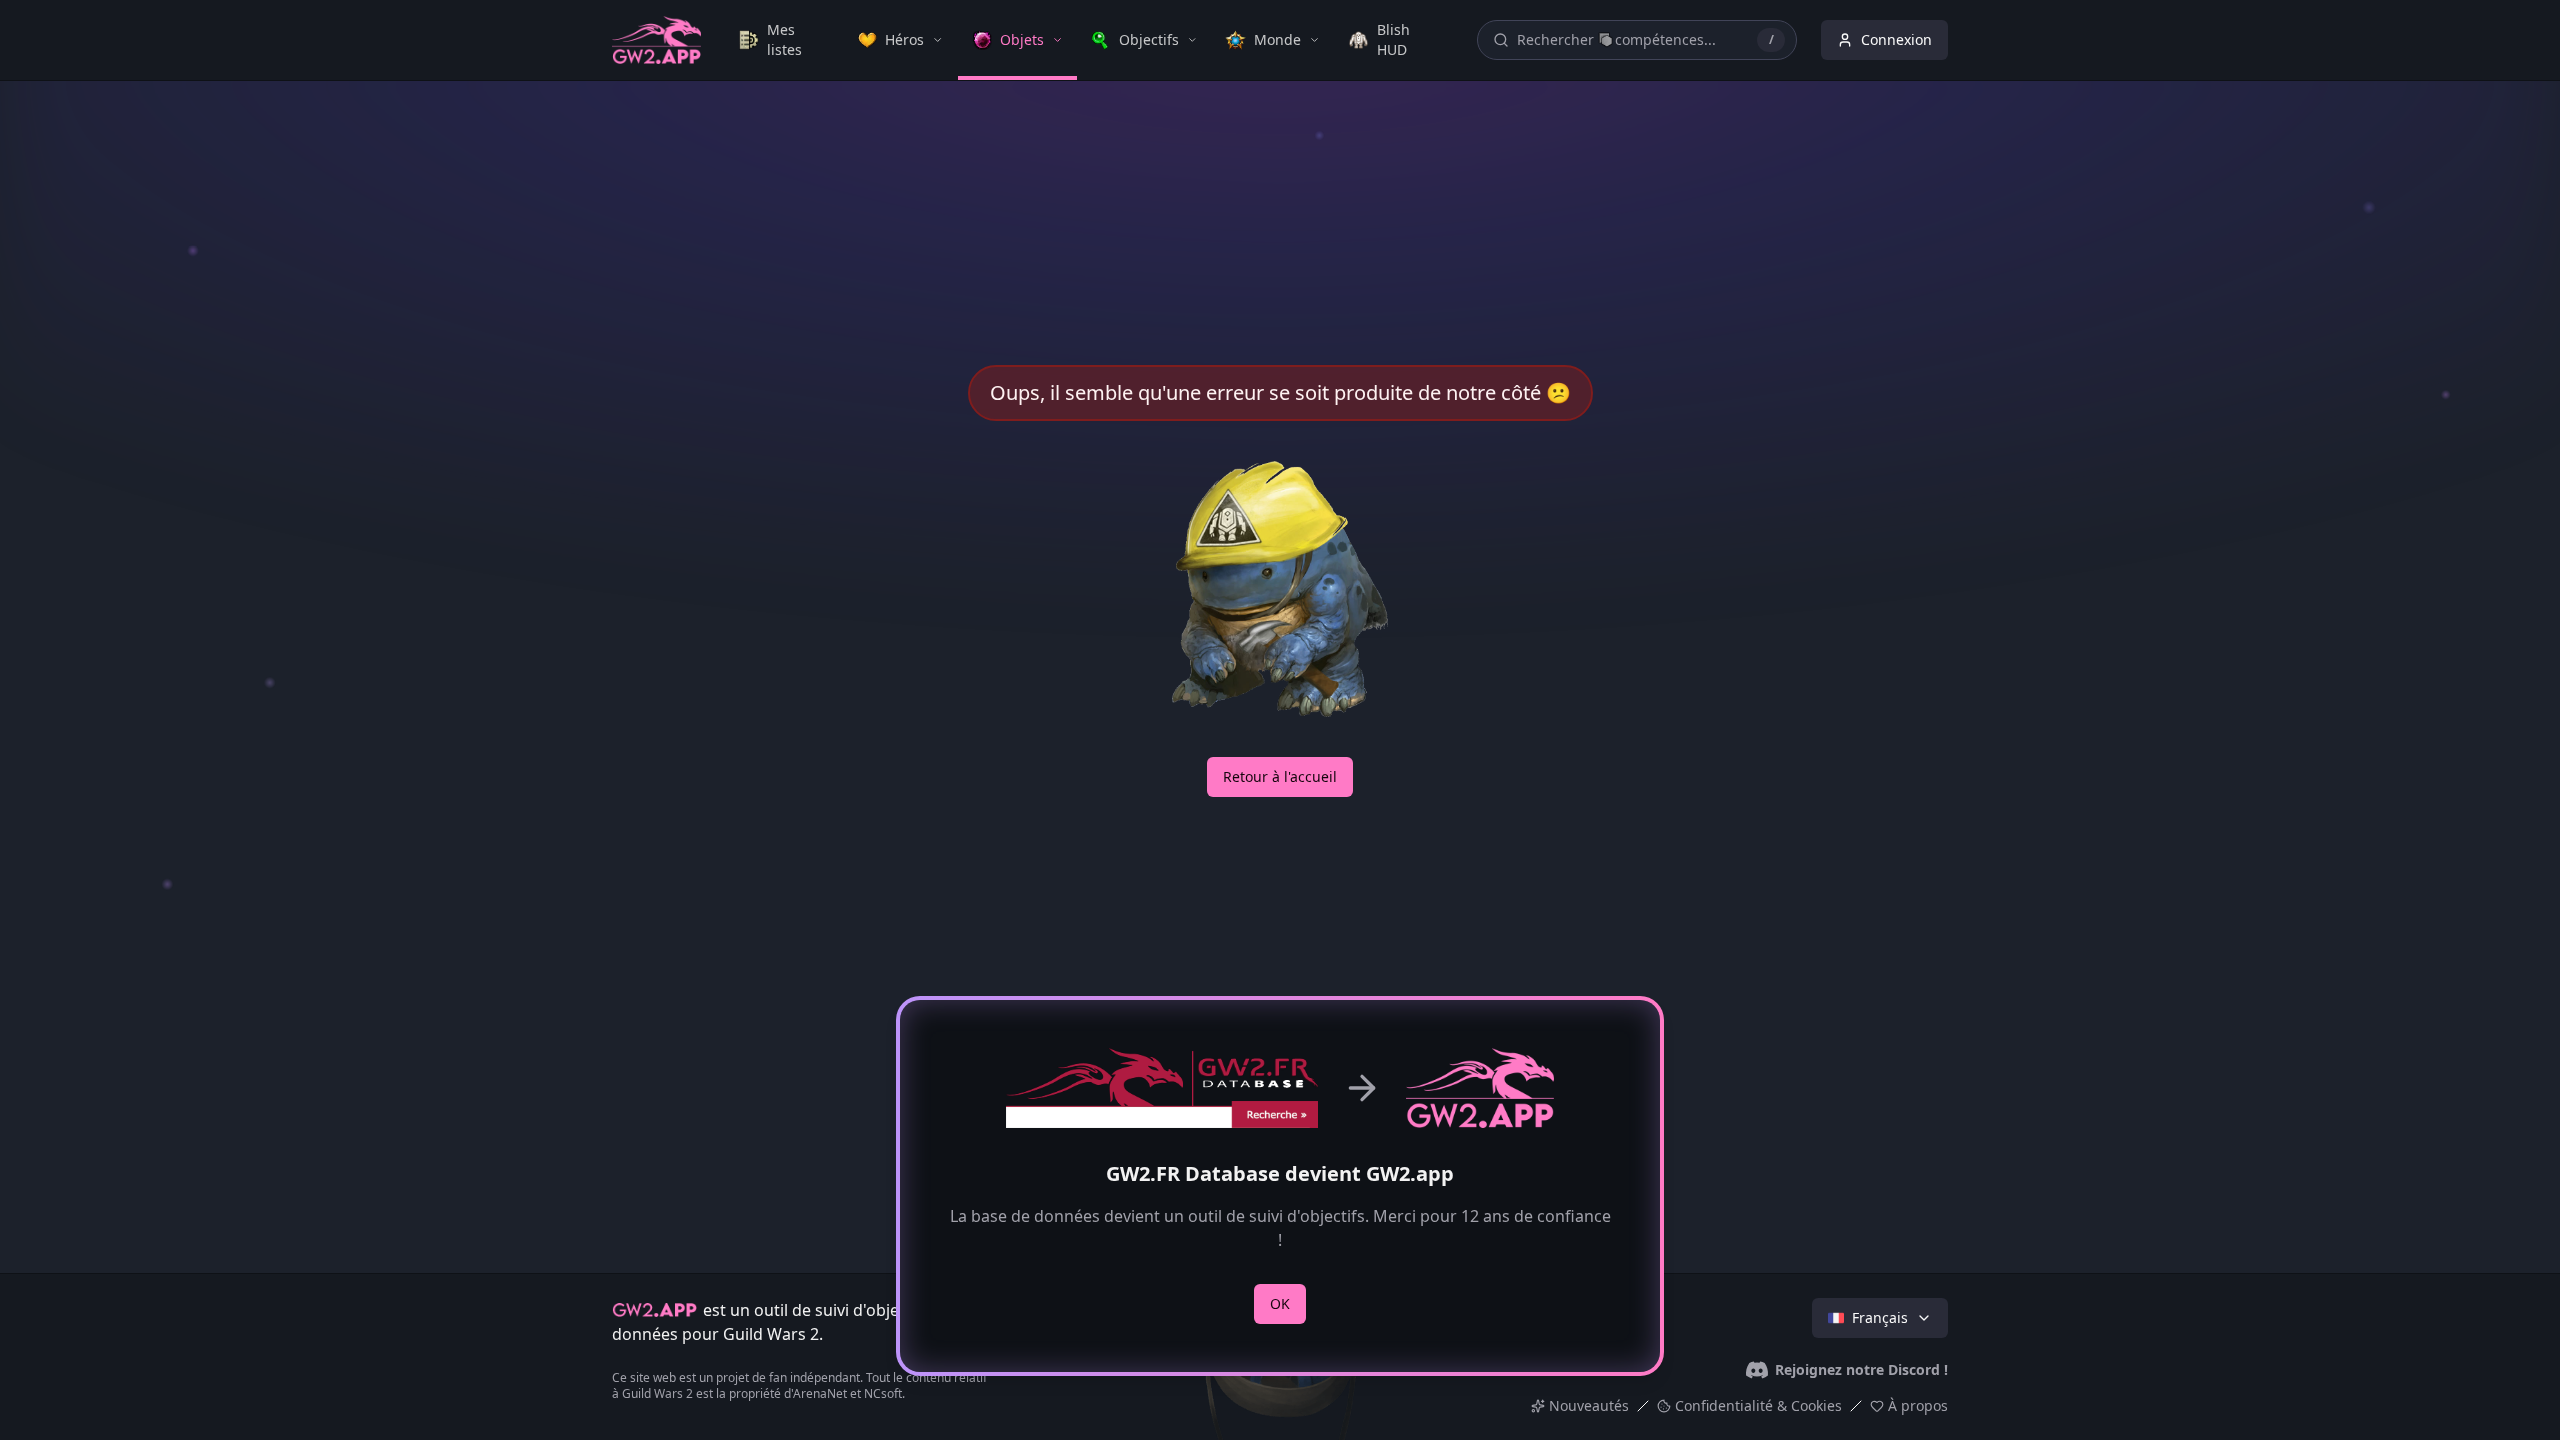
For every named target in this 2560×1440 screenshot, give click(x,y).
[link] (784, 40)
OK (1280, 1303)
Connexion (1896, 39)
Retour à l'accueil (1280, 776)
